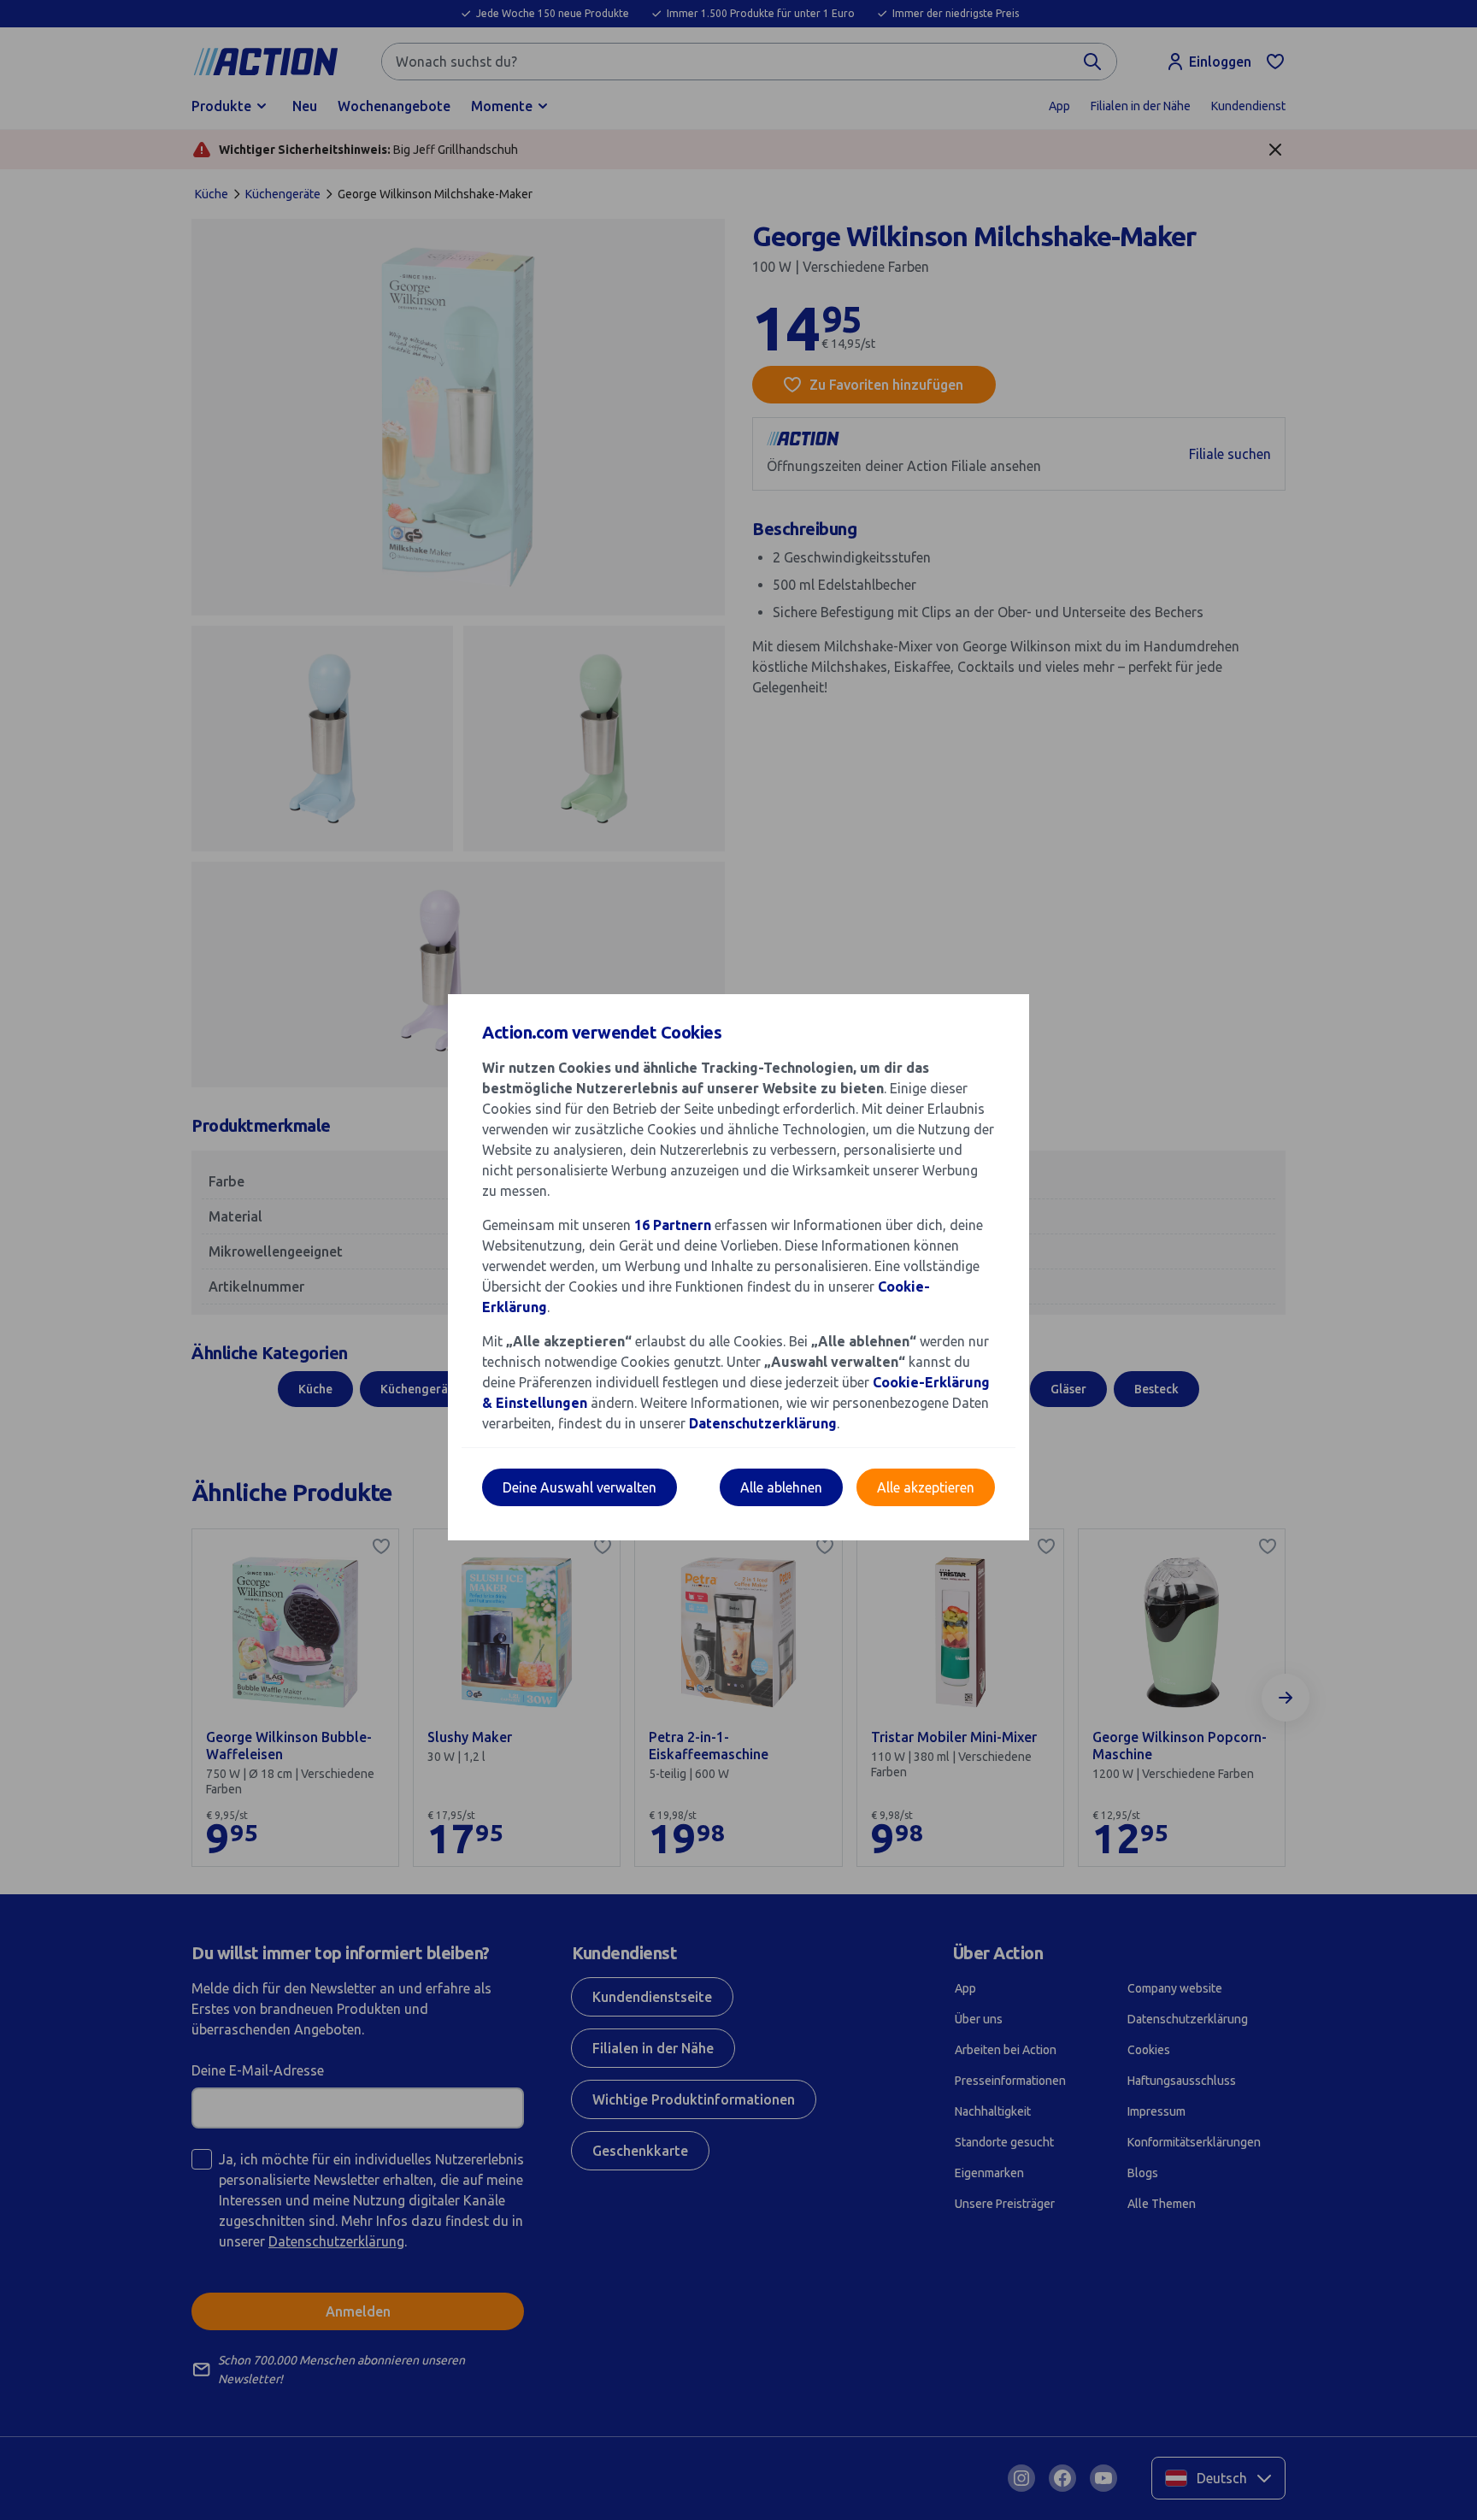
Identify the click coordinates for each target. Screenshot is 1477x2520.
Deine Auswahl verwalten (580, 1487)
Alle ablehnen (781, 1487)
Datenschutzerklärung (763, 1423)
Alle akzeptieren (926, 1487)
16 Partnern (673, 1225)
